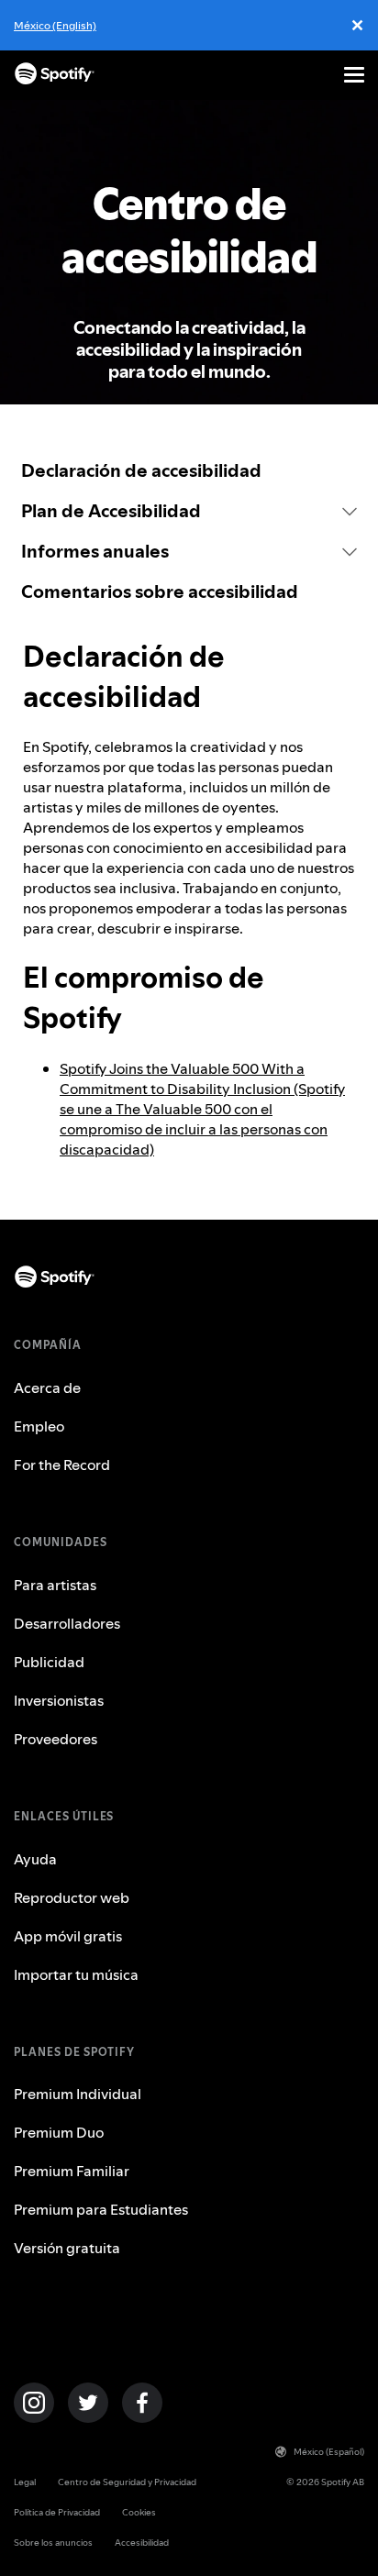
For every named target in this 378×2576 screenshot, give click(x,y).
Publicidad (49, 1662)
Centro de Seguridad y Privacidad (127, 2482)
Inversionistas (59, 1700)
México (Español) (329, 2452)
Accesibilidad (142, 2543)
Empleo (39, 1426)
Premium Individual (78, 2094)
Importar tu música (76, 1974)
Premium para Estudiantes (101, 2209)
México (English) (55, 25)
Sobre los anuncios (53, 2543)
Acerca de (47, 1388)
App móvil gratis (68, 1936)
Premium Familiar (72, 2171)
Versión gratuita (67, 2248)
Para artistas (55, 1585)
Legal (25, 2482)
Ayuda (35, 1859)
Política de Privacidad (57, 2512)
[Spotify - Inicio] (55, 75)
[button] (189, 511)
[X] (88, 2403)
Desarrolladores (67, 1623)
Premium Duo (59, 2132)
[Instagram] (34, 2403)
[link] (189, 470)
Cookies (139, 2512)
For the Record (62, 1465)
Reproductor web (72, 1897)
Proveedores (56, 1739)
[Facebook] (142, 2403)
